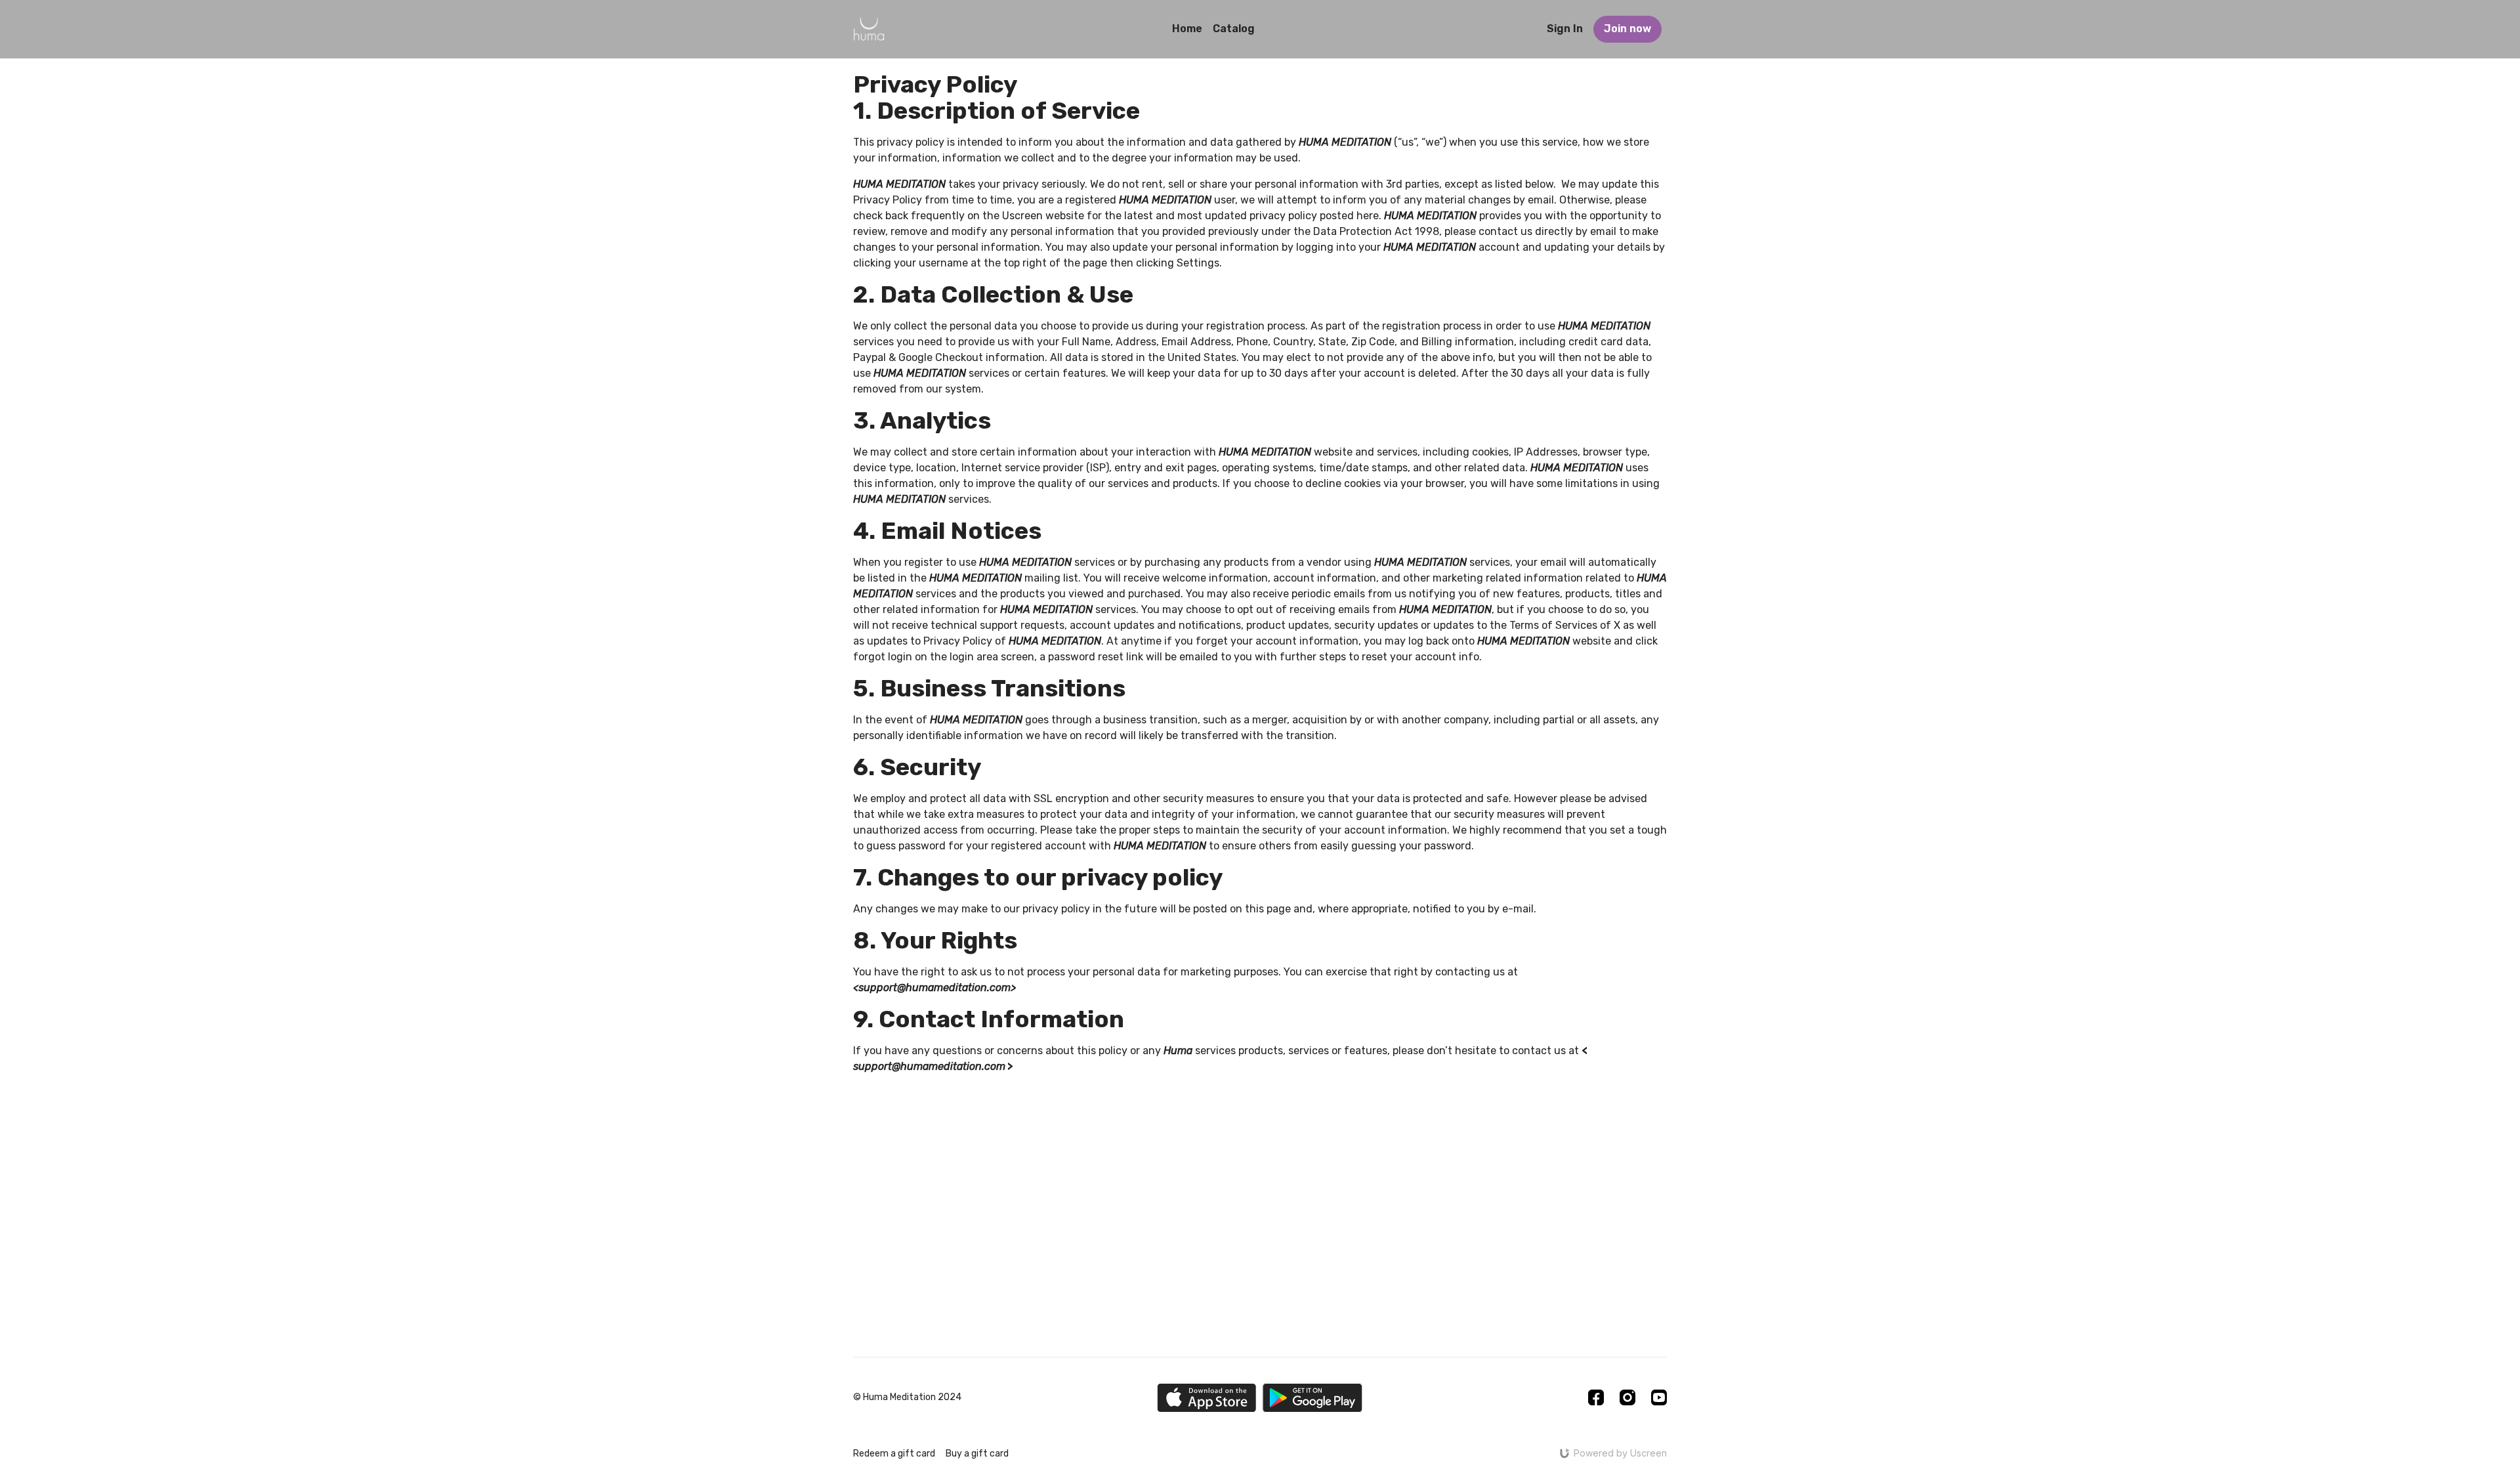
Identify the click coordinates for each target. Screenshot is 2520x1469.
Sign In (1565, 29)
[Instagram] (1627, 1397)
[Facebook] (1596, 1397)
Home (1187, 29)
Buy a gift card (977, 1454)
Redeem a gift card (894, 1454)
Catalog (1234, 29)
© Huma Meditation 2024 (907, 1397)
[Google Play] (1312, 1398)
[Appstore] (1207, 1398)
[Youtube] (1659, 1397)
